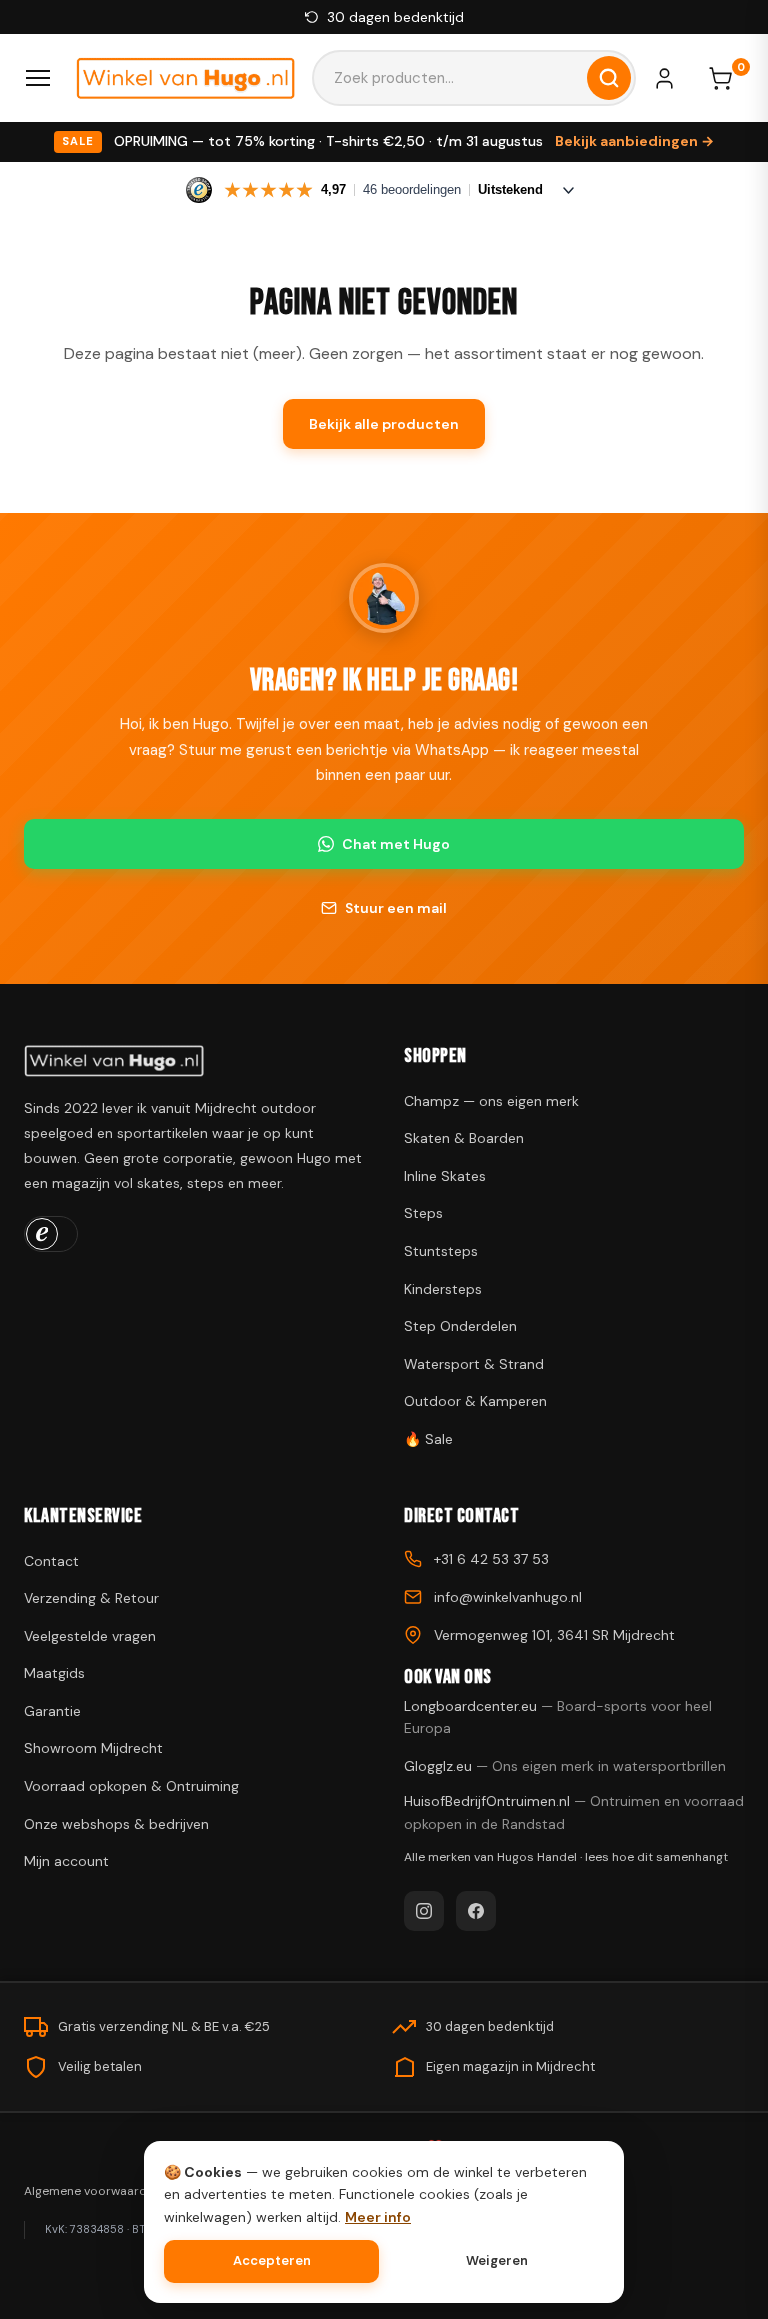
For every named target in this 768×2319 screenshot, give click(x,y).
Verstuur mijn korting (384, 1259)
